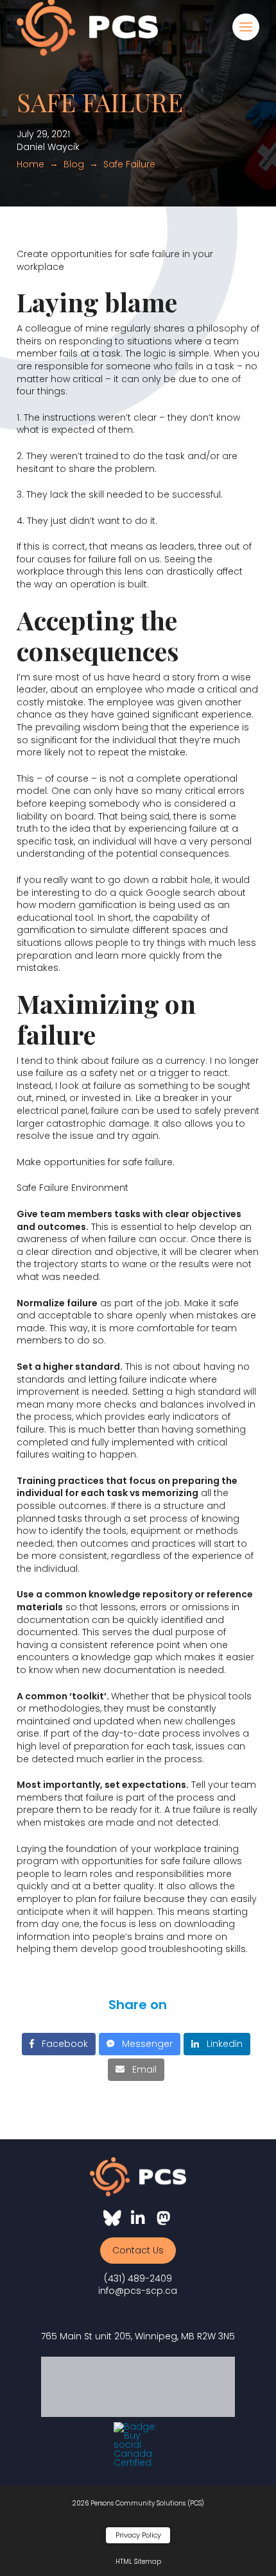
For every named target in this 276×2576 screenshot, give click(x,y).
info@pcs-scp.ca (138, 2291)
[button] (246, 27)
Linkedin (221, 2044)
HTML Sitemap (138, 2562)
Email (141, 2069)
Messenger (143, 2044)
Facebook (61, 2044)
